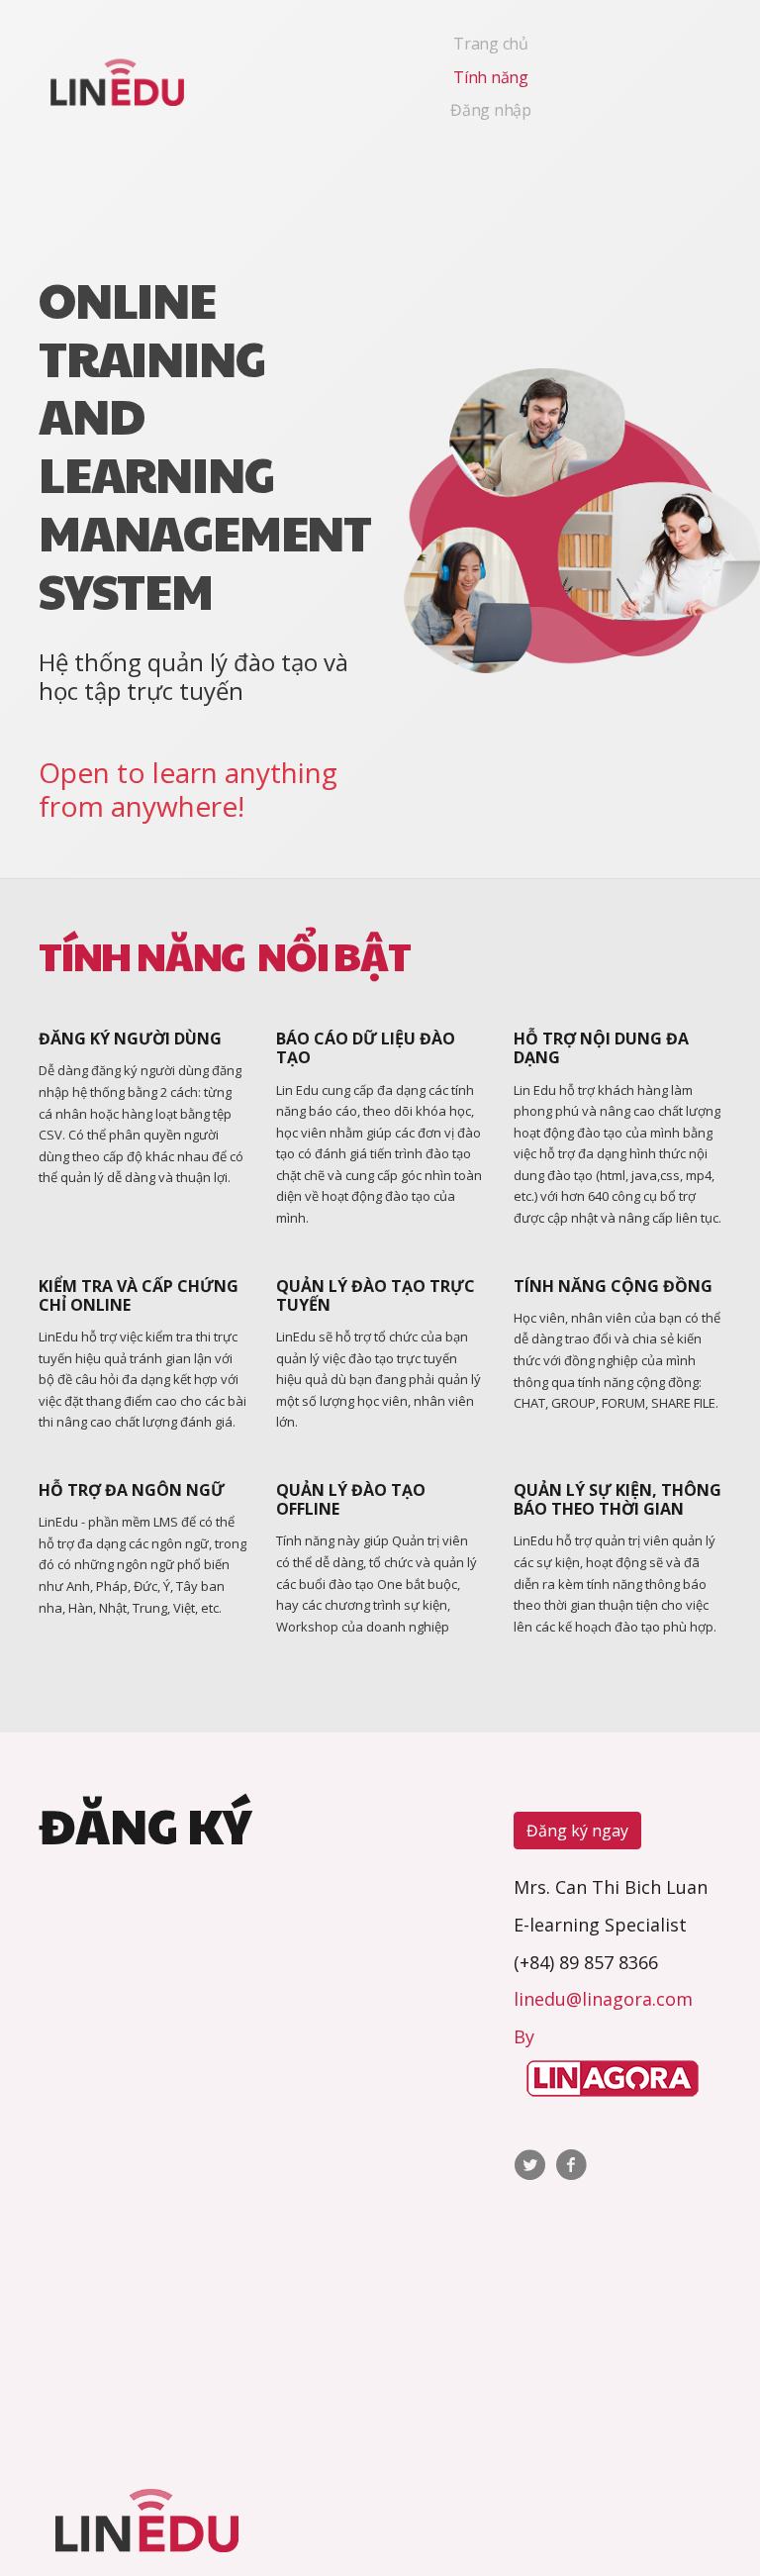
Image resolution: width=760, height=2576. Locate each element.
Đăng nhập (490, 110)
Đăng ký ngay (577, 1831)
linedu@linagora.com (603, 1999)
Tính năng (490, 77)
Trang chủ (490, 44)
